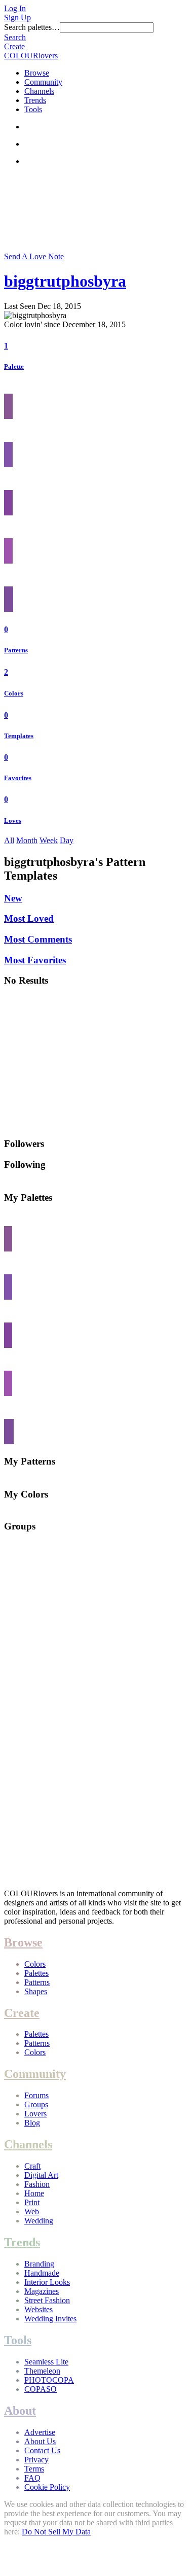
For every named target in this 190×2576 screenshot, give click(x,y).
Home (34, 2193)
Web (32, 2212)
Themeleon (42, 2371)
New (13, 898)
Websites (39, 2309)
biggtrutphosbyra (65, 281)
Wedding (39, 2221)
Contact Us (42, 2450)
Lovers (35, 2114)
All (9, 840)
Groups (36, 2104)
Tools (33, 109)
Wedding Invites (50, 2319)
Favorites (18, 778)
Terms (34, 2469)
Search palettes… (32, 27)
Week (49, 840)
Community (43, 82)
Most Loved (29, 918)
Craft (32, 2166)
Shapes (36, 1991)
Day (67, 840)
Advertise (40, 2432)
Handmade (42, 2273)
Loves (13, 821)
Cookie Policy (47, 2487)
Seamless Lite (46, 2362)
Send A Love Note (34, 256)
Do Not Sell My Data (56, 2532)
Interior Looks (47, 2282)
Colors (14, 693)
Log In (15, 8)
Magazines (42, 2291)
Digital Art (41, 2175)
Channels (39, 91)
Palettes (36, 1973)
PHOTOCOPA (49, 2380)
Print (32, 2202)
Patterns (16, 650)
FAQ (32, 2478)
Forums (36, 2095)
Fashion (37, 2184)
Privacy (36, 2460)
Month (27, 840)
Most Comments (38, 939)
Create (14, 46)
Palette (14, 367)
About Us (40, 2441)
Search (15, 37)
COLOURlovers (31, 56)
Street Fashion (47, 2300)
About (20, 2411)
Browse (37, 73)
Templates (19, 736)
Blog (32, 2123)
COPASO (41, 2389)
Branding (39, 2264)
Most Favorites (35, 960)
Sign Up (17, 18)
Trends (35, 100)
